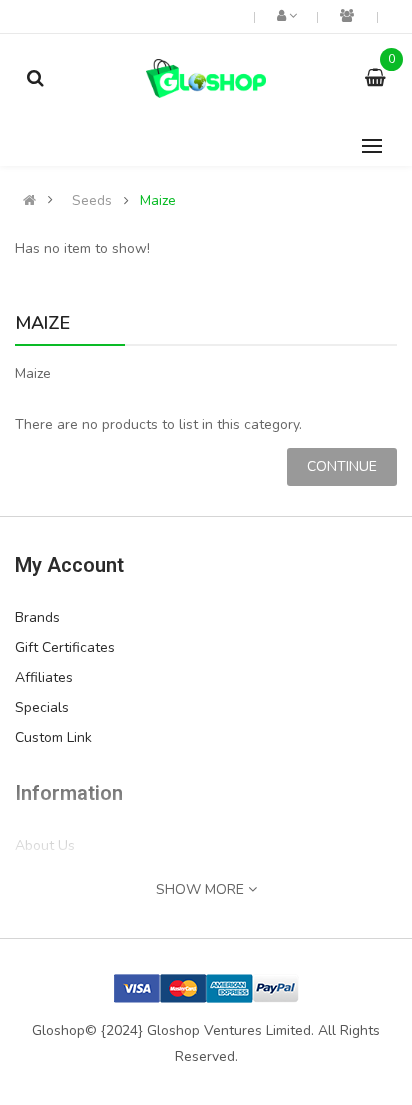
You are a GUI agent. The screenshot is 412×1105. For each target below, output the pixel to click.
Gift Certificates (65, 647)
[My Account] (285, 16)
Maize (158, 201)
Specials (42, 707)
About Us (45, 845)
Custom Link (53, 737)
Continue (342, 466)
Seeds (92, 201)
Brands (37, 617)
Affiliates (44, 677)
